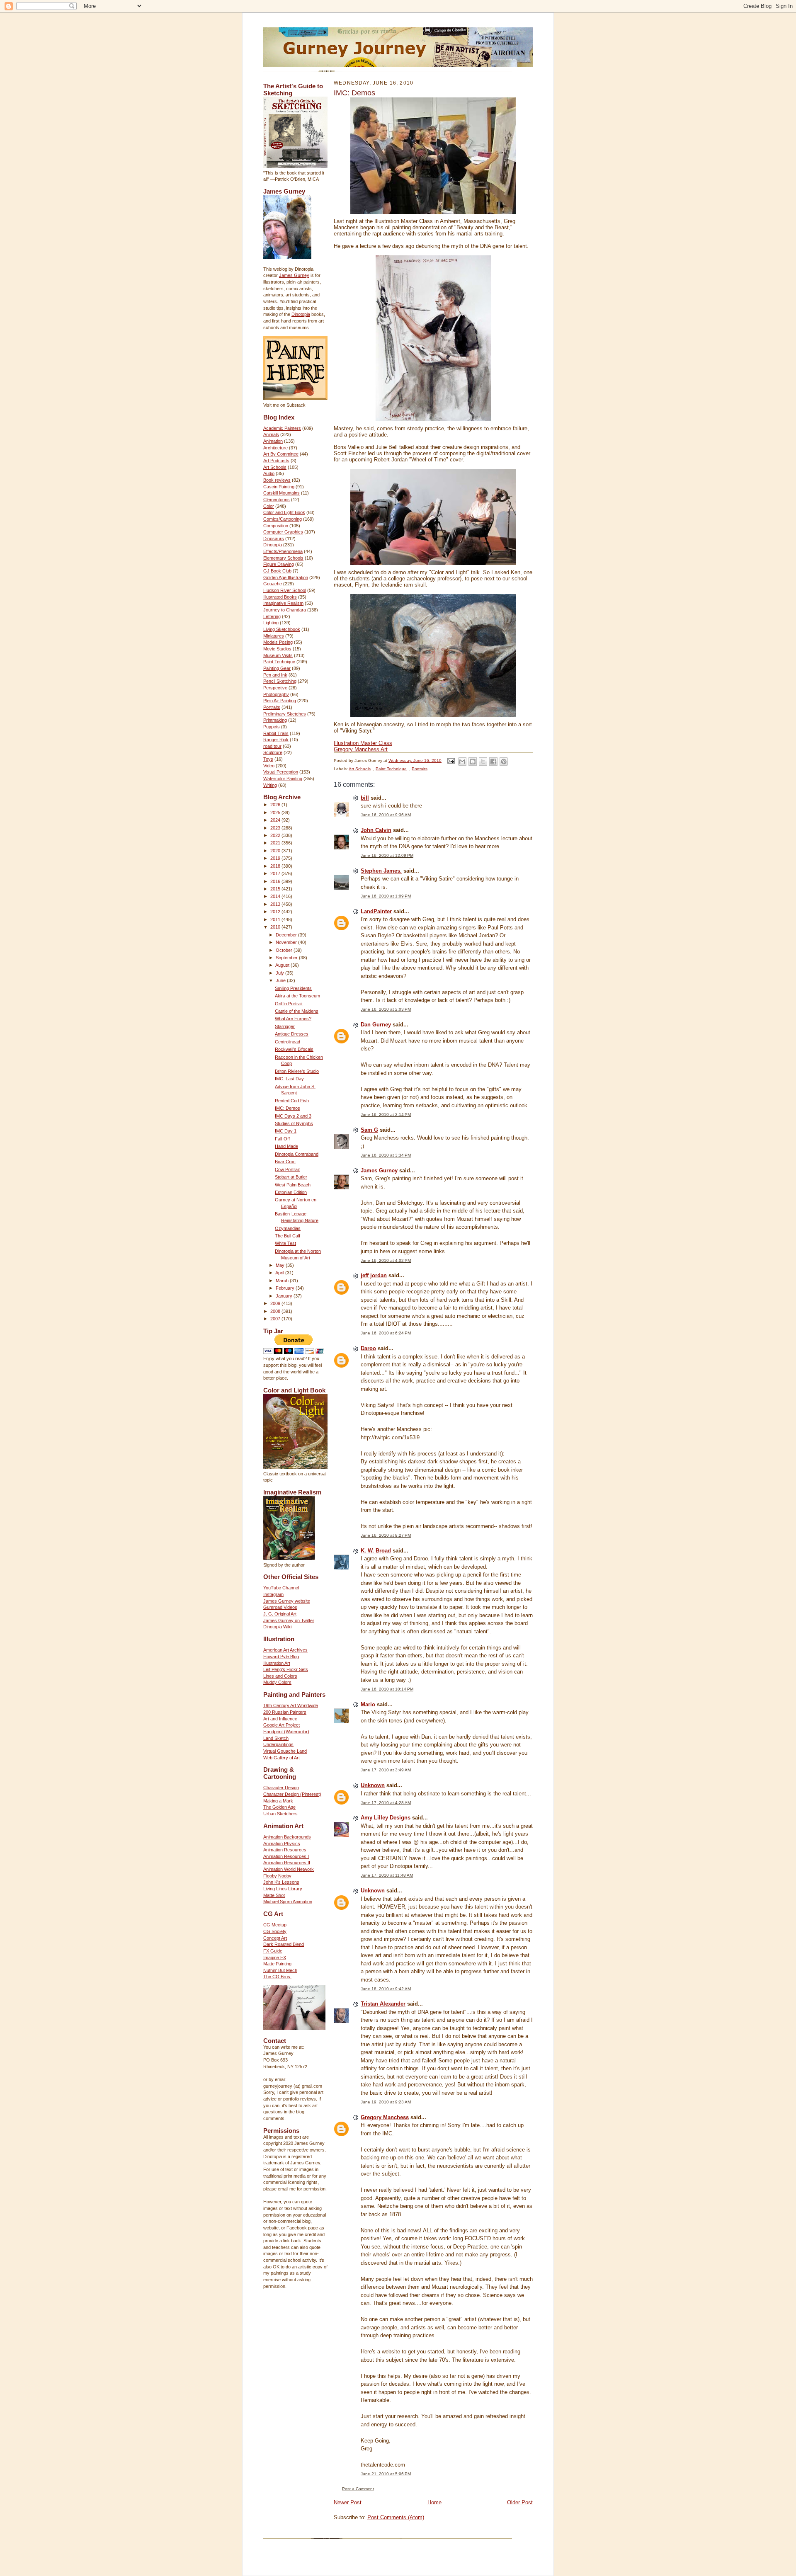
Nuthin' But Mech (280, 1970)
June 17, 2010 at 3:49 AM (386, 1770)
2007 (276, 1319)
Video (269, 766)
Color (269, 506)
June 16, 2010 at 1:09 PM (386, 896)
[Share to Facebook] (493, 762)
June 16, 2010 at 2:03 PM (386, 1009)
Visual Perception (281, 772)
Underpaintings (278, 1744)
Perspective (275, 688)
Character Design (281, 1788)
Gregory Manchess (385, 2117)
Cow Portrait (287, 1169)
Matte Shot (274, 1895)
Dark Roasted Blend (284, 1944)
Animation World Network (289, 1869)
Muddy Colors (277, 1682)
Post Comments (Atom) (396, 2517)
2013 (276, 904)
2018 (276, 866)
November (287, 942)
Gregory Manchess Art (361, 749)
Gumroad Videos (280, 1607)
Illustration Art (277, 1663)
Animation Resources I (286, 1856)
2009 (276, 1303)
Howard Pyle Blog (281, 1657)
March (283, 1281)
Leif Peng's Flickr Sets (286, 1669)
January (285, 1296)
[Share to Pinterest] (504, 762)
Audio (269, 473)
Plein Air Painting (280, 701)
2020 (276, 851)
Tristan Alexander (383, 2004)
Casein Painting (279, 487)
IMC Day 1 (286, 1131)
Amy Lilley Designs (386, 1818)
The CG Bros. (277, 1977)
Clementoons (277, 500)
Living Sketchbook (282, 629)
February (286, 1288)
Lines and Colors (280, 1676)
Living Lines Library (283, 1889)
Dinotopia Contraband (297, 1154)
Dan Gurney (376, 1025)
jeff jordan (374, 1275)
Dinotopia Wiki (277, 1627)
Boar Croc (285, 1162)
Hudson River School (285, 590)
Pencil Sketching (280, 681)
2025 (276, 813)
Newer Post (348, 2502)
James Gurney (294, 275)
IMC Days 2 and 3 (293, 1116)
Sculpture (273, 752)
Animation (273, 441)
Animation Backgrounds (287, 1837)
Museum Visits (278, 655)
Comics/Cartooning (283, 519)
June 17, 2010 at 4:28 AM (386, 1803)
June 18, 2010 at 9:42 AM (386, 1989)
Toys (268, 759)
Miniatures (274, 636)
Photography (276, 694)
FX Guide (273, 1951)
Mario (368, 1704)
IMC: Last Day (289, 1079)
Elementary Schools (283, 558)
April (280, 1273)
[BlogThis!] (473, 762)
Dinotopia (301, 314)
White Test (285, 1243)
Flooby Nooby (277, 1876)
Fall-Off (282, 1139)
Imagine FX (275, 1957)
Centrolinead (288, 1042)
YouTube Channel (281, 1588)
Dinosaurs (274, 538)
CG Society (275, 1931)
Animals (271, 434)
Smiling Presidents (293, 988)
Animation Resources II (287, 1863)
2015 (276, 889)
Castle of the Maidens (297, 1011)
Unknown (373, 1785)
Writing (270, 785)
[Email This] (462, 762)
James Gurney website (287, 1601)
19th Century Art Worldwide (291, 1705)
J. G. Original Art (280, 1614)
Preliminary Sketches (285, 714)
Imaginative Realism (283, 603)
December (287, 935)
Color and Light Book (284, 512)
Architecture (275, 448)
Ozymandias (288, 1228)
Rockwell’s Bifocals (294, 1049)
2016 (276, 881)
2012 (276, 912)
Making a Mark (278, 1801)
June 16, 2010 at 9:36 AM (386, 815)
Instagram (273, 1594)
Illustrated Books (280, 597)
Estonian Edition (291, 1192)
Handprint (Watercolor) (286, 1732)
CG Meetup (275, 1925)
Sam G (369, 1130)
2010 (276, 927)
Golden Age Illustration (286, 577)
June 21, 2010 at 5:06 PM (386, 2474)
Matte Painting (277, 1964)
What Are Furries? (293, 1019)
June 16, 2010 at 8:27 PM (386, 1535)
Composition (276, 526)
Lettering (272, 616)
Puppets (272, 727)
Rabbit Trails (276, 733)
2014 (276, 896)
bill (365, 798)
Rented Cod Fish (292, 1101)
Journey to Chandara (285, 610)
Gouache (273, 584)
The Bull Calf (288, 1236)
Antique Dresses (292, 1034)
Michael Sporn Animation (288, 1902)
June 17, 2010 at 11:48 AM (387, 1875)
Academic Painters (282, 428)
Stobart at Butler (291, 1177)
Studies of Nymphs (294, 1123)
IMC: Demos (288, 1108)
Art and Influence (280, 1719)
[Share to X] (483, 762)
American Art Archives (285, 1650)
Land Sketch (276, 1738)
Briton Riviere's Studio (297, 1071)
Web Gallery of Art (282, 1758)
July (280, 973)
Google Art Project (282, 1725)
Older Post (520, 2502)
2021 (276, 843)
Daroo (368, 1348)
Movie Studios (277, 649)
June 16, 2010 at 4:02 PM (386, 1260)
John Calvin (376, 830)
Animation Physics (282, 1843)
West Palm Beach (293, 1185)
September (287, 958)
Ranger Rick (276, 740)
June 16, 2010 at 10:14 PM (387, 1689)
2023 (276, 828)
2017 (276, 873)
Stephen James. (381, 871)
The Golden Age (279, 1807)
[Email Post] (451, 760)
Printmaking (275, 720)
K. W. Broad (376, 1551)
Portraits (272, 707)
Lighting (271, 623)
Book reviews (277, 480)
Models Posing (278, 642)
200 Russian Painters (285, 1712)
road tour (272, 746)
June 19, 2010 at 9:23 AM (386, 2102)
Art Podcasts (276, 461)
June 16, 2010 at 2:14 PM (386, 1115)
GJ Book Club (277, 571)
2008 (276, 1311)
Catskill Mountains (282, 493)
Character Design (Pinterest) (292, 1794)
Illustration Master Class (363, 743)
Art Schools (275, 467)
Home (434, 2502)
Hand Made (286, 1146)
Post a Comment (358, 2489)
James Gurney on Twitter (289, 1620)
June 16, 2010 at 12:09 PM (387, 855)
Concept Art (275, 1938)
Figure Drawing (279, 564)
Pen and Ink (275, 675)
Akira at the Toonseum (297, 996)
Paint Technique (279, 662)
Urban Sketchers (280, 1814)
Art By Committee (281, 454)
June (281, 980)
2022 (276, 835)
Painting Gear (277, 668)
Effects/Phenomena (283, 551)
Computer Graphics (283, 532)
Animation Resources (285, 1850)
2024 (276, 820)
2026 (276, 805)
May (281, 1265)
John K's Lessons (281, 1882)
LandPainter (376, 911)
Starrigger (285, 1026)
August (283, 965)
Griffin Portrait (289, 1004)
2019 (276, 858)
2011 (276, 919)
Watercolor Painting (283, 779)
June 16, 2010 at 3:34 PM (386, 1155)
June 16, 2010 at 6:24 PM (386, 1333)
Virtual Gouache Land (285, 1751)
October (285, 950)
